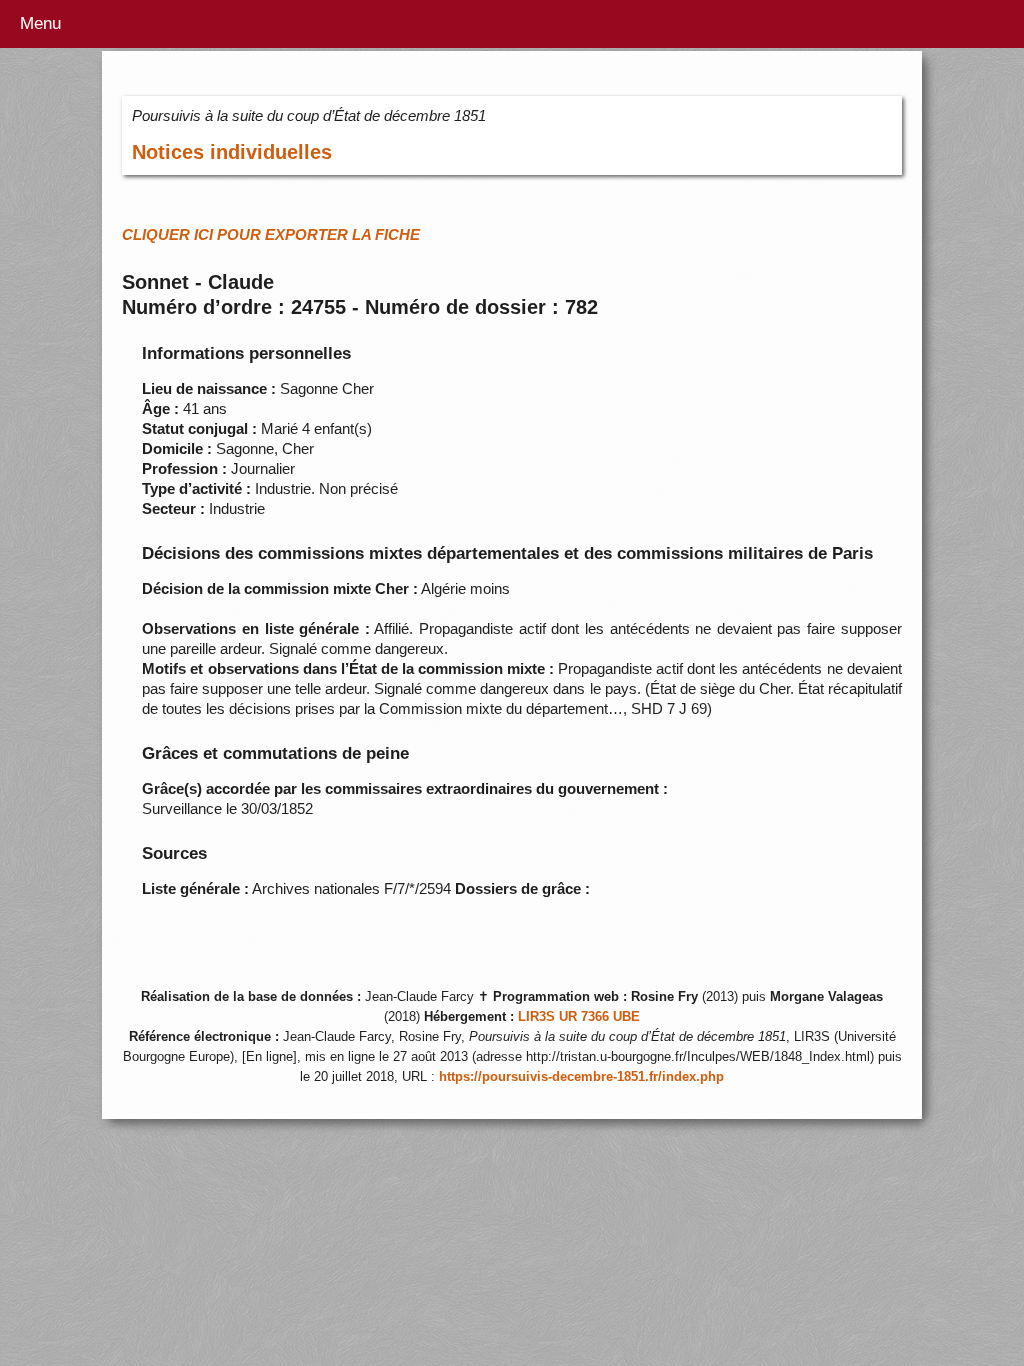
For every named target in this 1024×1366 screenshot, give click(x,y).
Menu (40, 23)
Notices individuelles (232, 152)
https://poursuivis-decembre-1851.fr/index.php (581, 1077)
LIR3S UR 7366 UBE (579, 1017)
